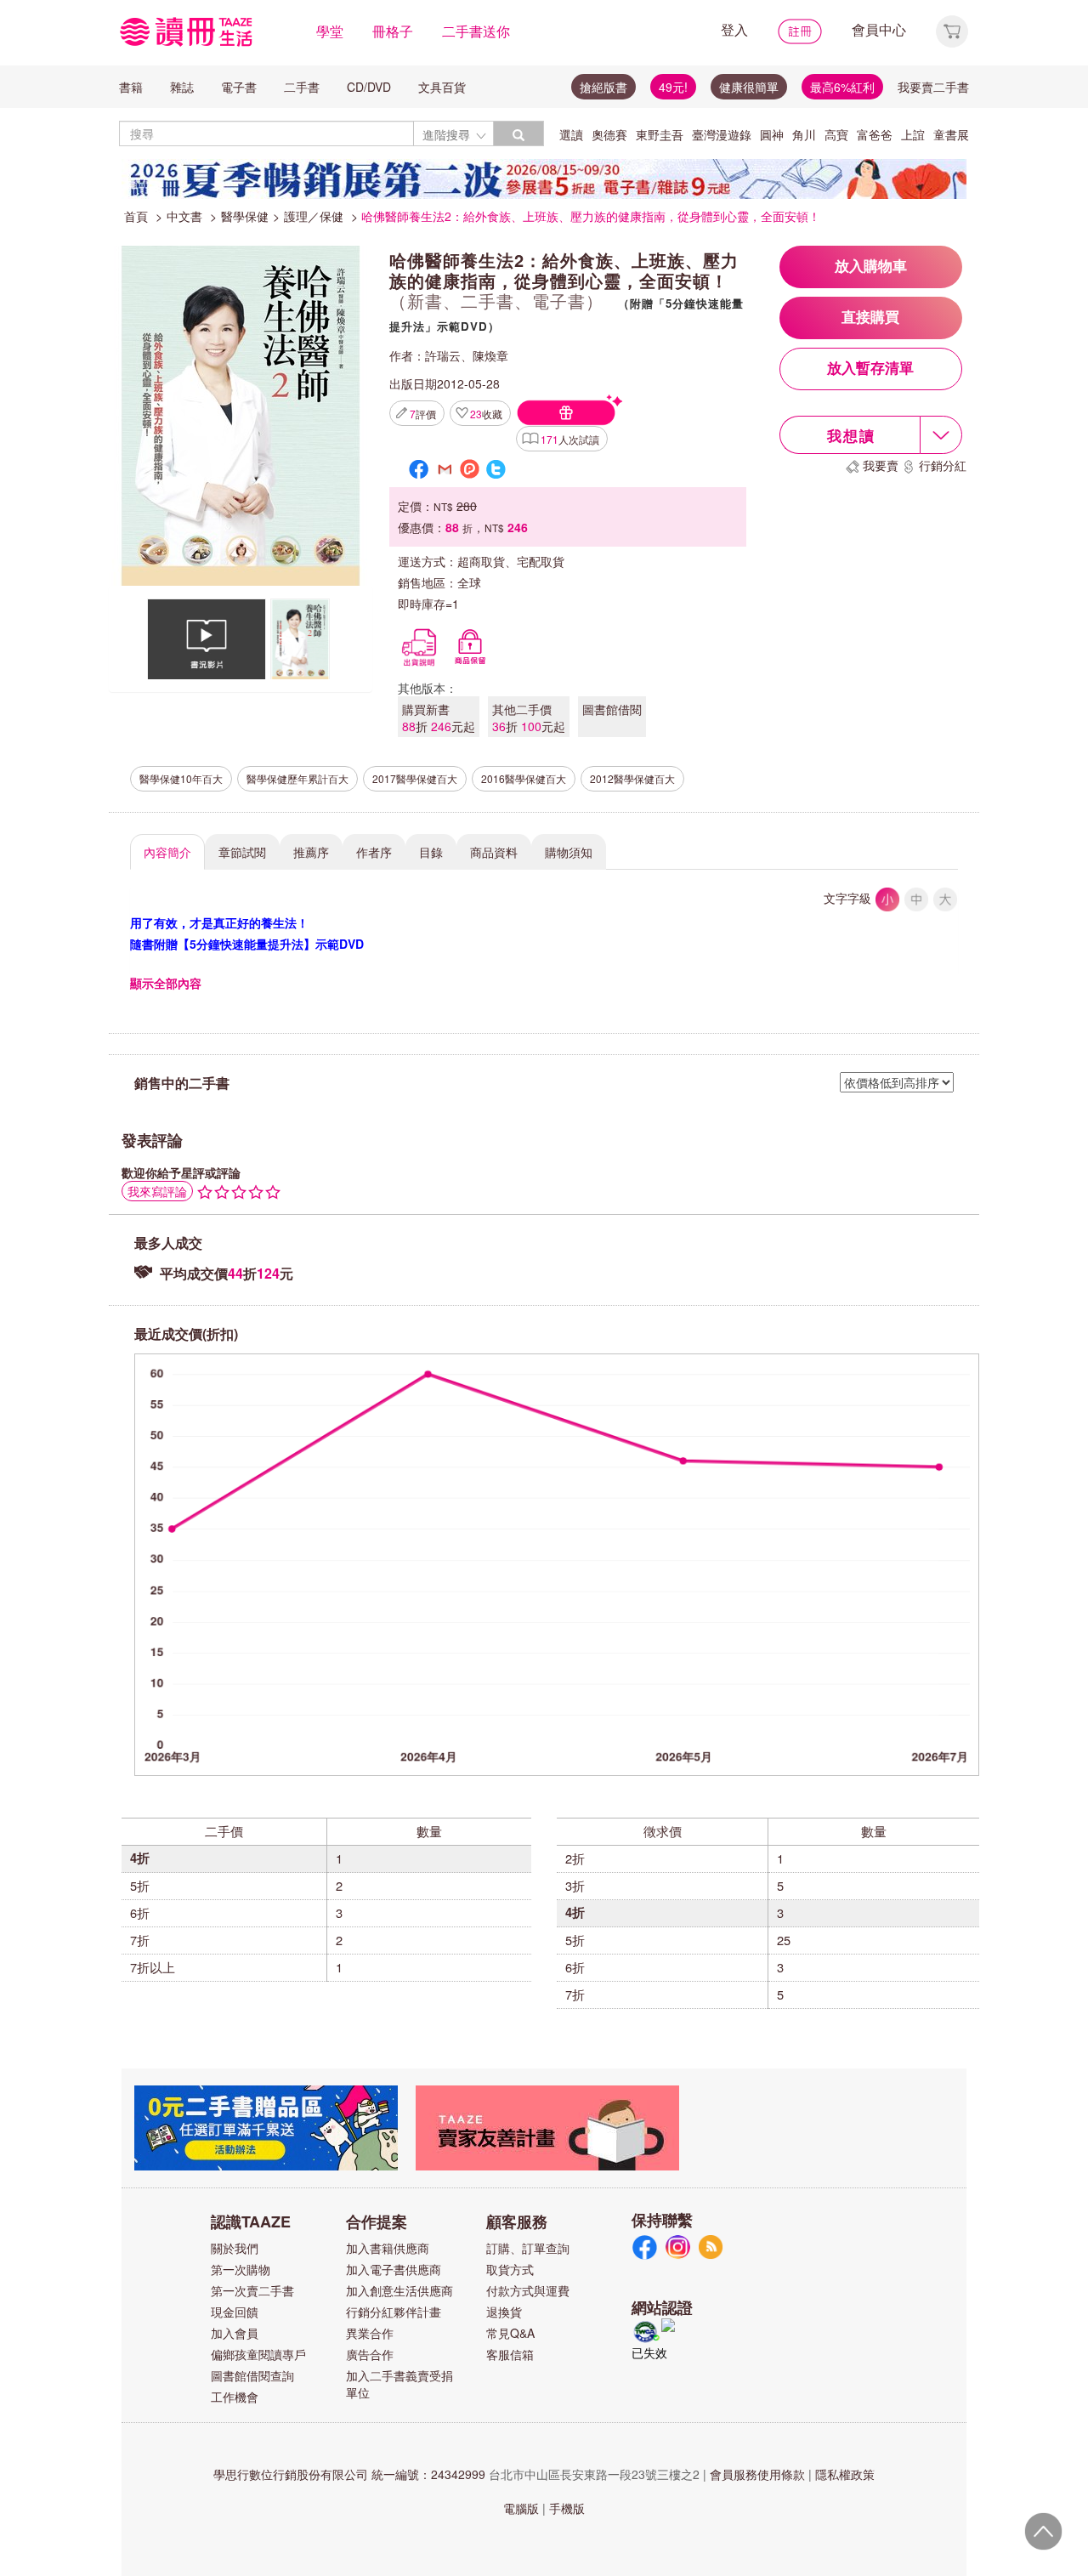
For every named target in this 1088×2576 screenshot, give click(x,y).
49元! (673, 87)
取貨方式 (510, 2269)
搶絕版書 (603, 87)
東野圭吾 (660, 134)
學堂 (330, 31)
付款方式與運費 (528, 2290)
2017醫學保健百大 (415, 778)
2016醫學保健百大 (524, 778)
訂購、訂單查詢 (528, 2248)
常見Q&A (510, 2333)
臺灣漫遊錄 (722, 134)
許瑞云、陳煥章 (467, 355)
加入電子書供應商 (394, 2269)
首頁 (136, 216)
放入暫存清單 (870, 369)
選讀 (571, 134)
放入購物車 (871, 267)
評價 (423, 414)
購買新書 (439, 718)
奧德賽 (609, 134)
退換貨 (504, 2312)
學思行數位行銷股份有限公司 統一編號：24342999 (349, 2474)
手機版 (567, 2508)
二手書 (302, 87)
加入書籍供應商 (388, 2248)
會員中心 (879, 29)
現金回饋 (235, 2312)
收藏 (486, 414)
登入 (734, 29)
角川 (804, 134)
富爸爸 (875, 134)
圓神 (772, 134)
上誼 (913, 134)
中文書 (184, 216)
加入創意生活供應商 (399, 2290)
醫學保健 (245, 216)
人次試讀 (570, 439)
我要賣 (881, 465)
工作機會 (235, 2397)
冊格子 (393, 31)
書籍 (131, 87)
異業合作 (370, 2333)
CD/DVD (369, 87)
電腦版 (521, 2508)
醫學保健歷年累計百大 (297, 778)
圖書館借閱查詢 (252, 2375)
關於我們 (235, 2248)
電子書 (239, 87)
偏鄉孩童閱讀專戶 (258, 2354)
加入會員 (235, 2333)
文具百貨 (442, 87)
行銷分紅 (943, 465)
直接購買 (870, 318)
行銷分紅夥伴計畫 (394, 2312)
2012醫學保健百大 (632, 778)
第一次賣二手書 (252, 2290)
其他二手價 (529, 718)
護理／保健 (314, 216)
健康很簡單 (749, 87)
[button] (952, 29)
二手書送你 (476, 31)
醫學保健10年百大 (181, 778)
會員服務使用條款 (757, 2474)
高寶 (836, 134)
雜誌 (182, 87)
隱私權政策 (845, 2474)
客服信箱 (510, 2354)
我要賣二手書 (933, 87)
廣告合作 (370, 2354)
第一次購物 (241, 2269)
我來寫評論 (157, 1191)
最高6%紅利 (842, 87)
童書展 (951, 134)
